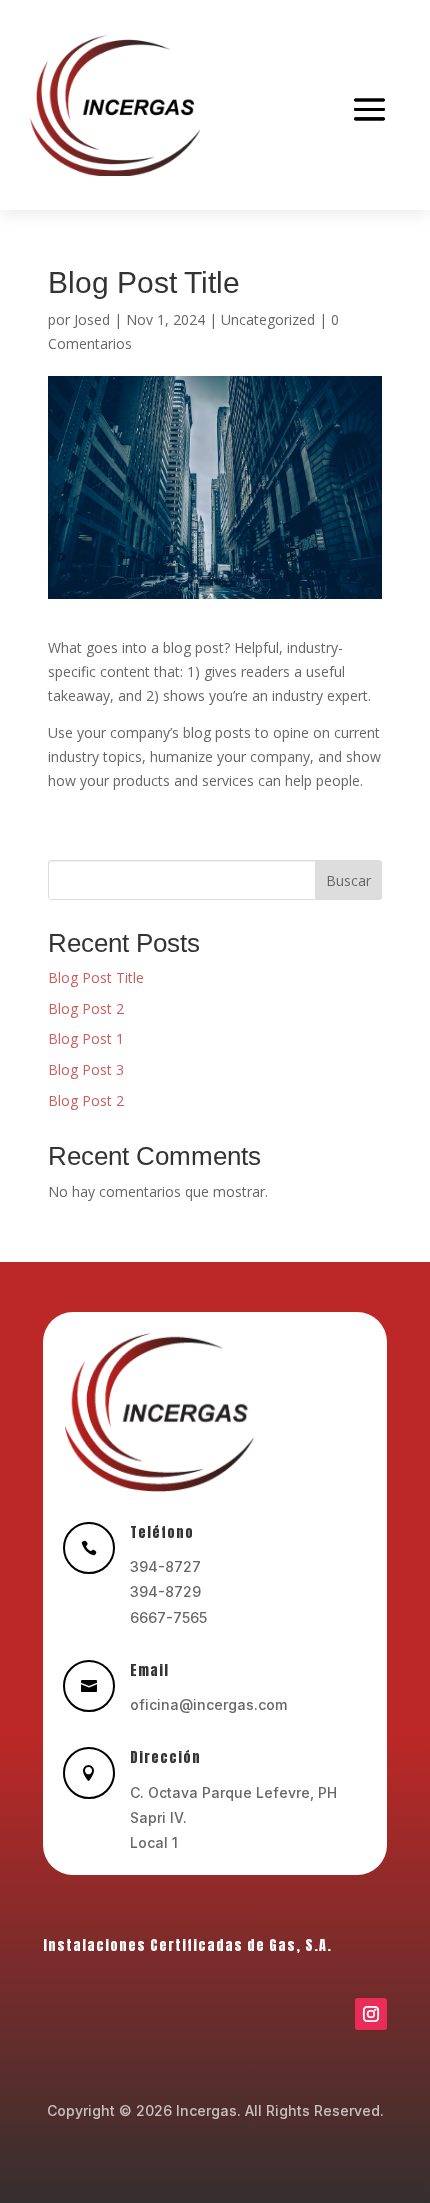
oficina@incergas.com (208, 1704)
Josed (92, 319)
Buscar (348, 880)
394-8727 (165, 1566)
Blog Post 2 (86, 1008)
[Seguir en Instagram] (371, 2014)
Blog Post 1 (86, 1038)
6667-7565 (168, 1617)
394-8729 (165, 1591)
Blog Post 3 (86, 1069)
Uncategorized (268, 319)
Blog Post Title (96, 977)
